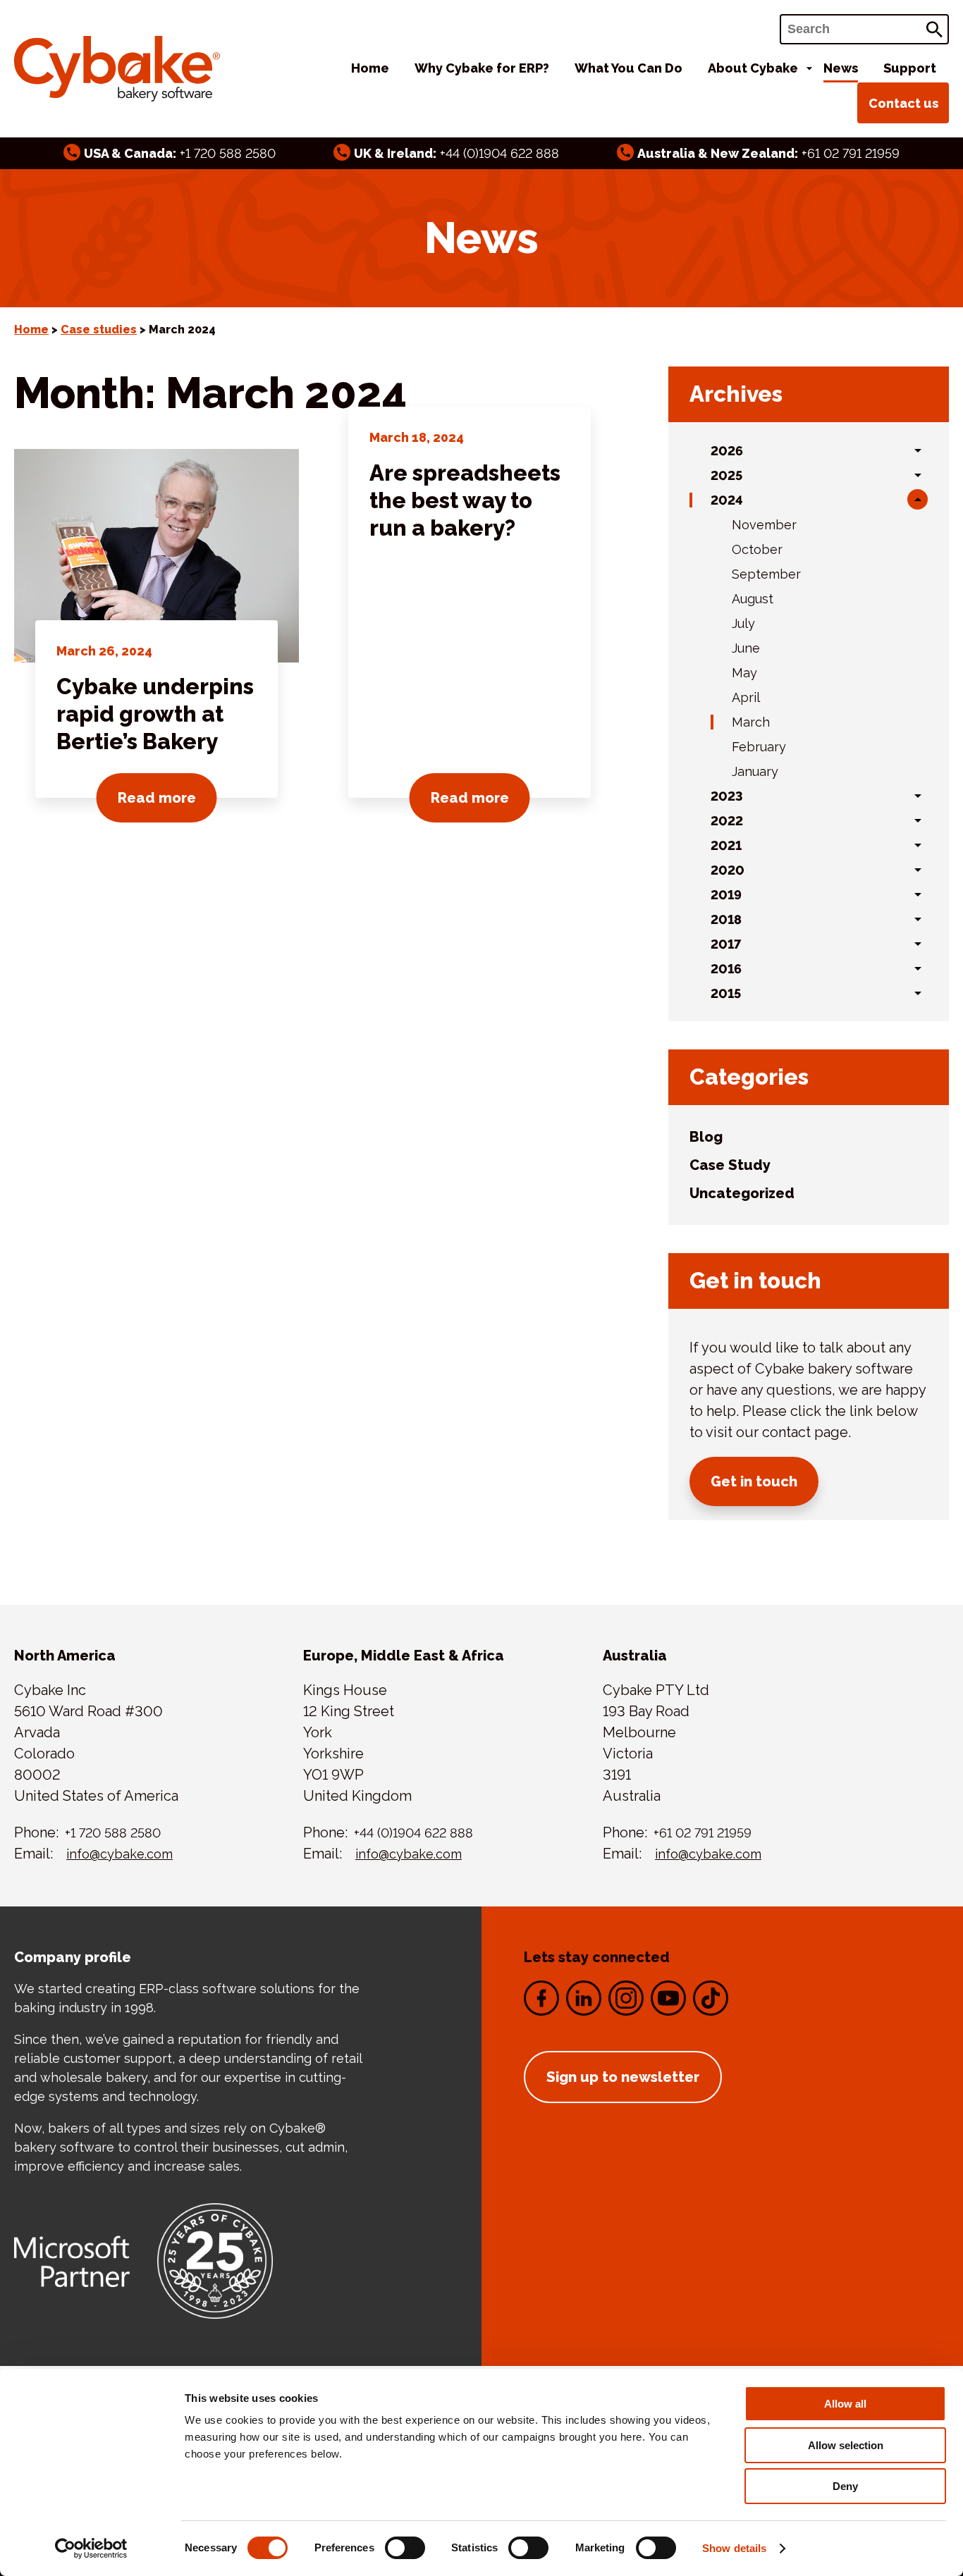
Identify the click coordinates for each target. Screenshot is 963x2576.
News (841, 68)
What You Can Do (628, 68)
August (753, 599)
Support (910, 68)
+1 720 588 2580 (228, 153)
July (743, 623)
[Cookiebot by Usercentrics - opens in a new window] (91, 2549)
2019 (726, 895)
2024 (727, 500)
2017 (726, 944)
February (759, 747)
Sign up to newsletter (623, 2077)
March (751, 722)
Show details (734, 2548)
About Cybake (753, 68)
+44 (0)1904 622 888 (499, 153)
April (746, 697)
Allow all (845, 2404)
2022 (727, 821)
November (764, 525)
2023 (727, 796)
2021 (726, 845)
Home (370, 68)
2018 (726, 919)
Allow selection (846, 2445)
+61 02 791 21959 (851, 153)
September (766, 574)
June (746, 648)
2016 (726, 969)
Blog (706, 1137)
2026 (727, 451)
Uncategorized (742, 1193)
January (755, 771)
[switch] (405, 2548)
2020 (728, 870)
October (757, 549)
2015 (726, 993)
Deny (845, 2486)
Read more (167, 797)
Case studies (99, 329)
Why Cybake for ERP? (482, 68)
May (744, 673)
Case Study (730, 1165)
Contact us (903, 103)
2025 (726, 475)
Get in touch (754, 1481)
